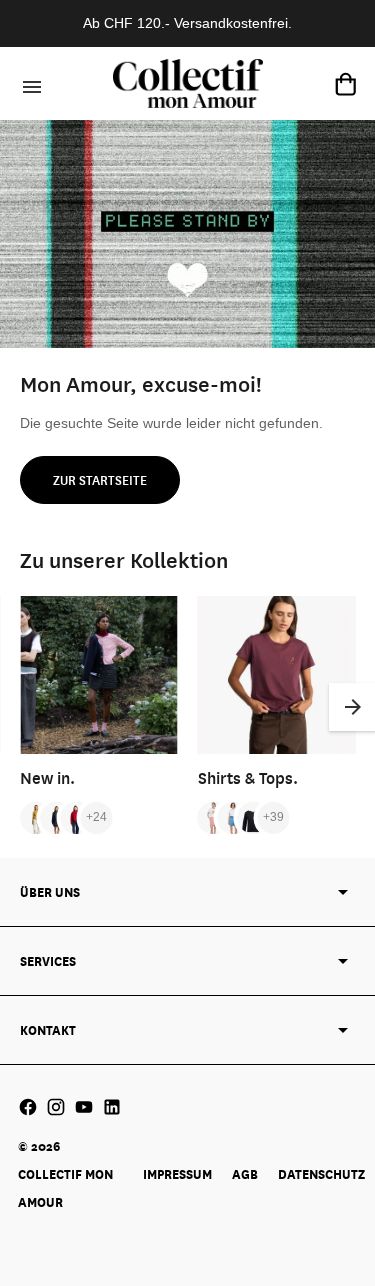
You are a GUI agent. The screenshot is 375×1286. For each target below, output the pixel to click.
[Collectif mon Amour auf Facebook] (28, 1107)
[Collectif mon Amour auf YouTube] (84, 1107)
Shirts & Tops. (248, 777)
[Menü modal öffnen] (29, 84)
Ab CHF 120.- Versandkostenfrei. (187, 23)
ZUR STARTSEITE (100, 480)
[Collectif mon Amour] (188, 83)
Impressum (177, 1174)
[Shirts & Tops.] (277, 675)
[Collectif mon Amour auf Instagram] (56, 1107)
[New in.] (99, 675)
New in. (47, 777)
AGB (245, 1174)
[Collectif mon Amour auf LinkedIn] (112, 1107)
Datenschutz (321, 1174)
